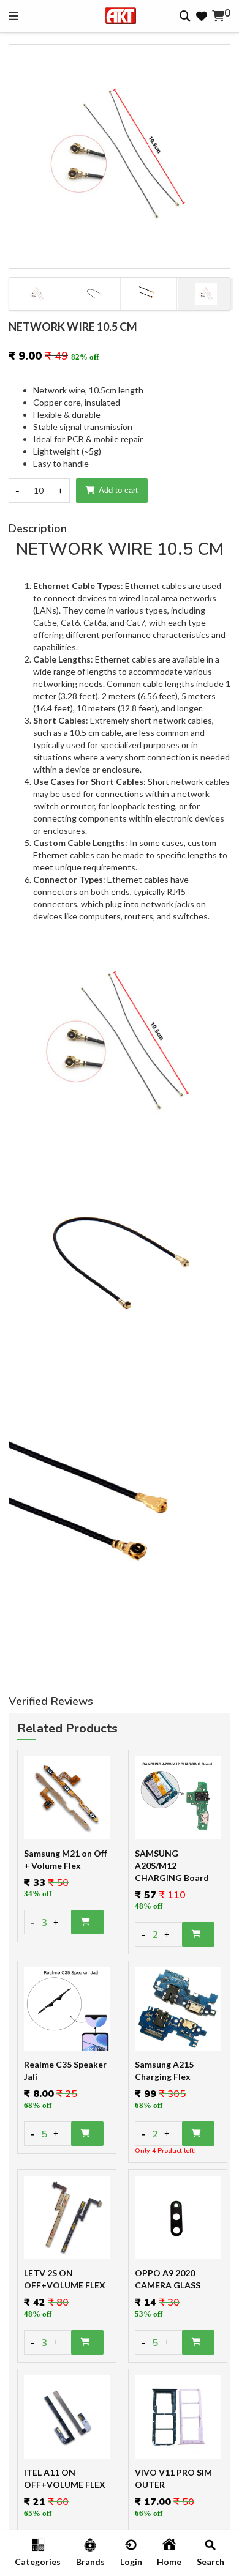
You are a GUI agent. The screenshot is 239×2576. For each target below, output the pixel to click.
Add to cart (118, 490)
